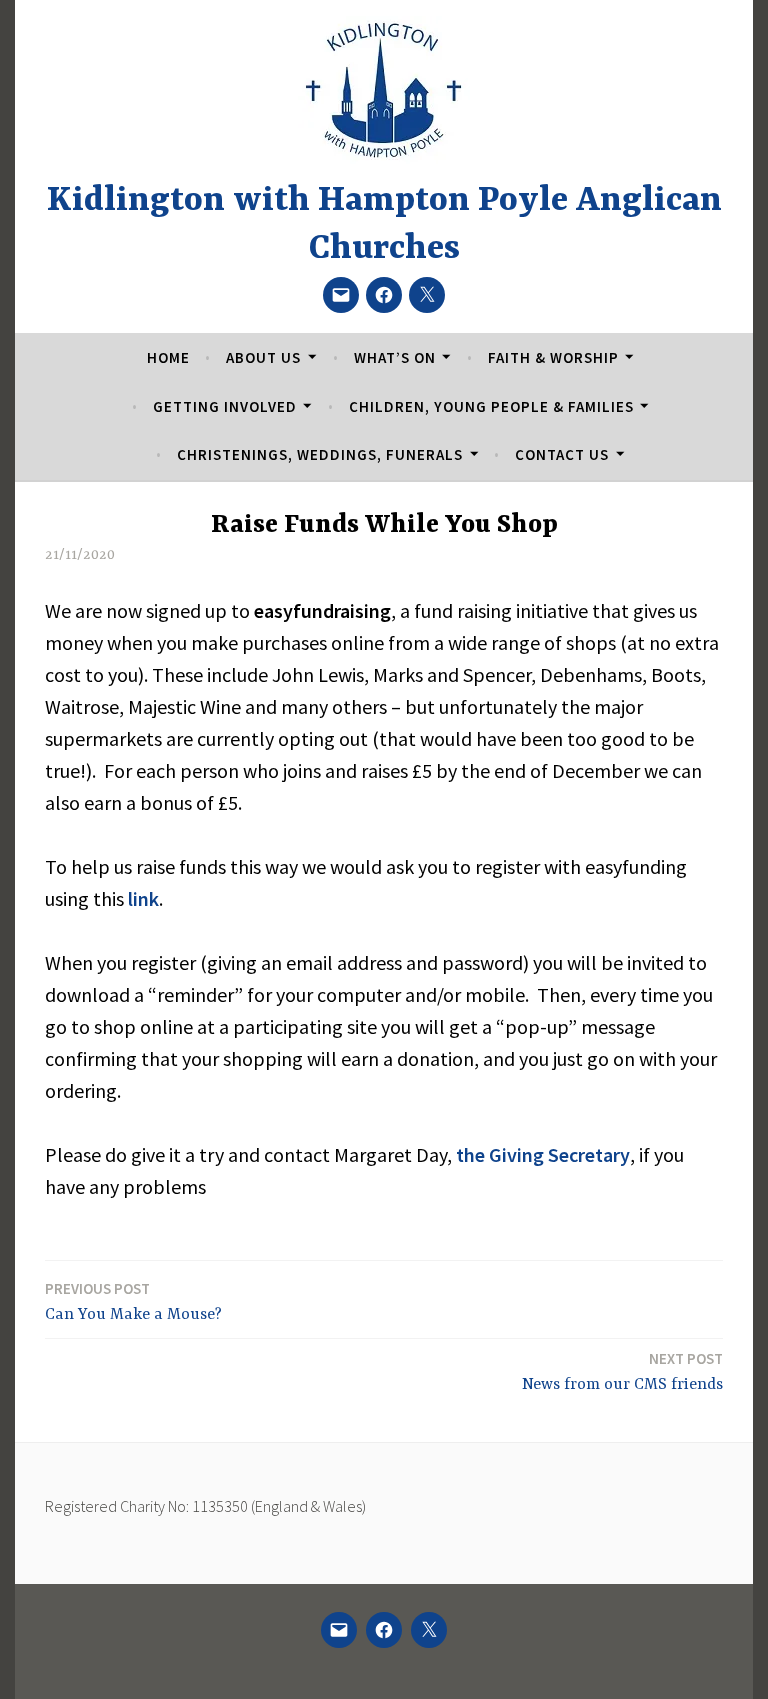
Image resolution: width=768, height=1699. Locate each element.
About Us (263, 357)
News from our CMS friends (622, 1371)
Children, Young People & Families (491, 406)
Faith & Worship (553, 357)
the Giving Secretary (543, 1154)
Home (168, 357)
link (143, 898)
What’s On (395, 357)
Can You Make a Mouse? (133, 1301)
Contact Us (562, 454)
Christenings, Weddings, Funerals (320, 454)
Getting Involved (225, 406)
